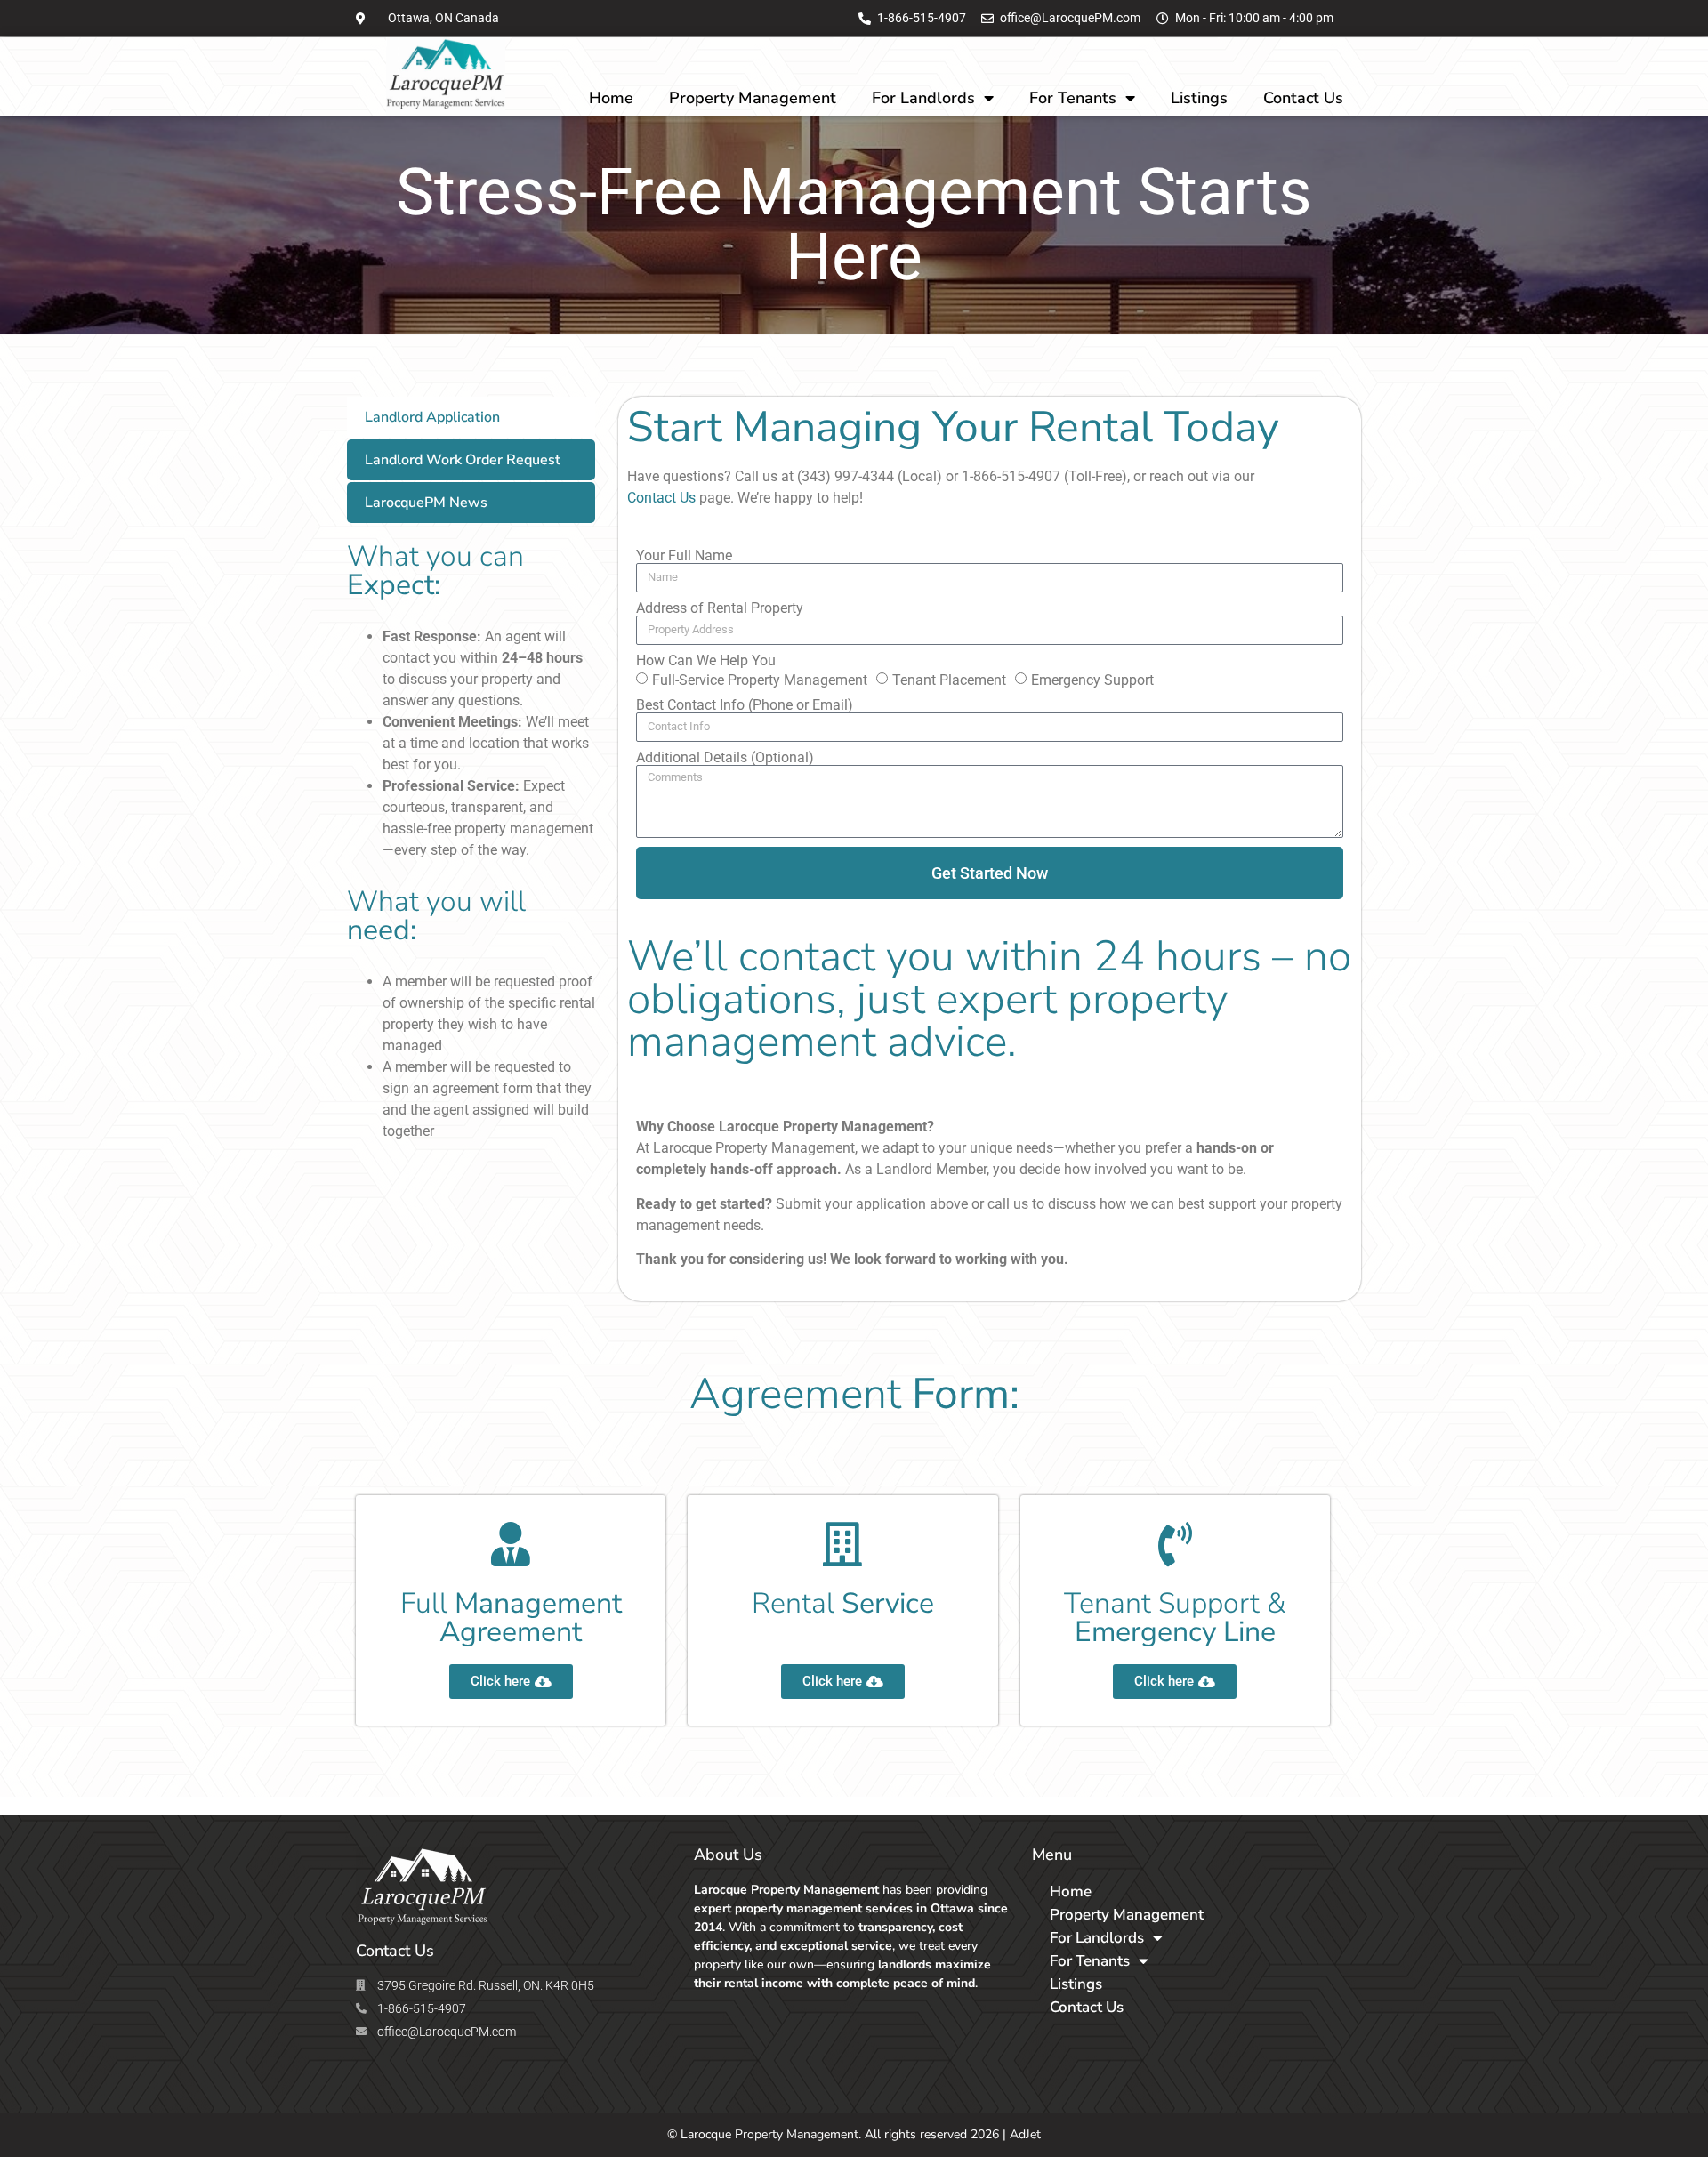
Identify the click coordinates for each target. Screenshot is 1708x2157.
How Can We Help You (706, 661)
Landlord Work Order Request (463, 460)
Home (611, 98)
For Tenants (1073, 98)
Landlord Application (432, 417)
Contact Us (1303, 98)
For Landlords (923, 98)
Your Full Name (684, 556)
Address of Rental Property (720, 608)
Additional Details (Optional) (725, 758)
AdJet (1025, 2134)
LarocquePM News (426, 503)
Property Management (753, 98)
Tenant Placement (949, 679)
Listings (1199, 98)
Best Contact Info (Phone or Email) (745, 705)
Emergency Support (1092, 679)
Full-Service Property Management (760, 679)
